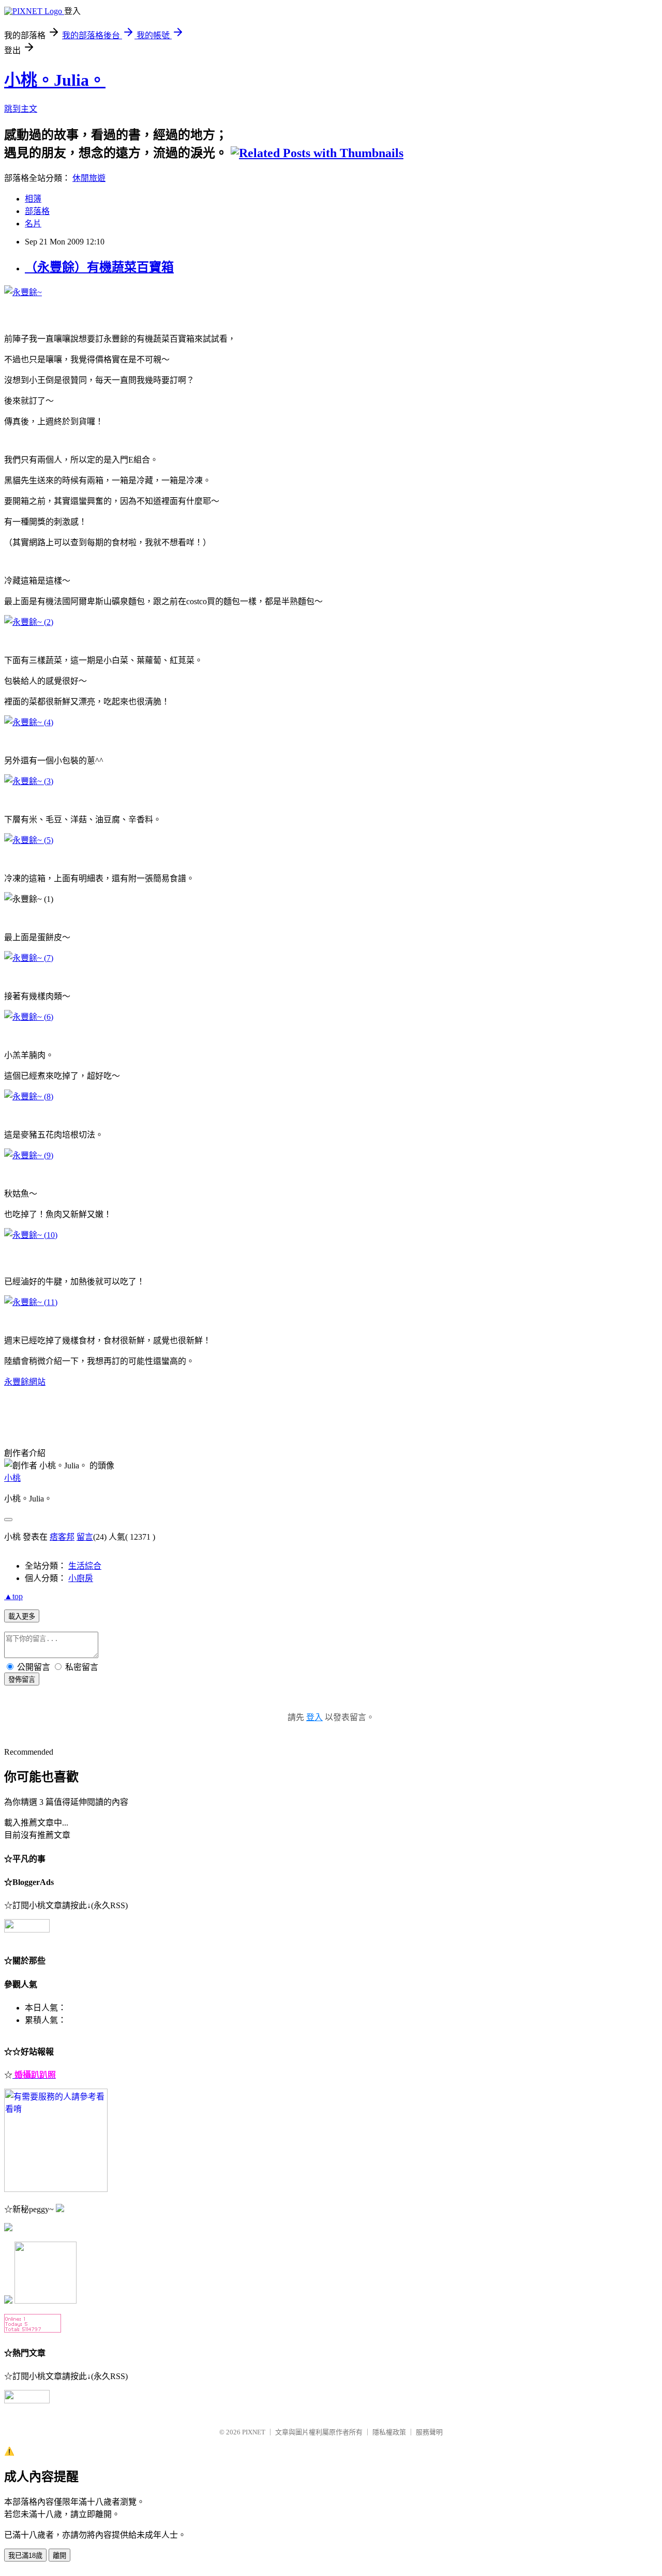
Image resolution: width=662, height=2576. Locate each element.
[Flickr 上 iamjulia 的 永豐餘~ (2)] (29, 622)
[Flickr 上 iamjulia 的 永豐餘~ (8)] (29, 1097)
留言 (85, 1537)
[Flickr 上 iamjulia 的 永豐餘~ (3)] (29, 781)
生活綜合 (85, 1566)
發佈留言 (22, 1680)
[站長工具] (33, 2330)
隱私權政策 (389, 2432)
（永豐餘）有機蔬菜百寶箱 (99, 267)
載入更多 (22, 1616)
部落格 (37, 211)
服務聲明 (429, 2432)
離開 (59, 2556)
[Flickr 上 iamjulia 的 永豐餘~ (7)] (29, 958)
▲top (13, 1596)
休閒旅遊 (89, 178)
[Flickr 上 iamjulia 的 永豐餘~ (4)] (29, 722)
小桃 (12, 1478)
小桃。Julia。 (55, 80)
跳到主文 (21, 109)
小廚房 (81, 1578)
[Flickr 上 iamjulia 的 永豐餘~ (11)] (31, 1302)
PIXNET (254, 2432)
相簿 (33, 199)
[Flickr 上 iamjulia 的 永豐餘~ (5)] (29, 840)
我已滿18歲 (25, 2556)
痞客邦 (62, 1537)
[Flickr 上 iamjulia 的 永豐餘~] (23, 292)
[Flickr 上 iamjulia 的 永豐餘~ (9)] (29, 1155)
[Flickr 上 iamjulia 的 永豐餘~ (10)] (31, 1235)
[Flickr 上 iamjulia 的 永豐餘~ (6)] (29, 1017)
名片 (33, 224)
